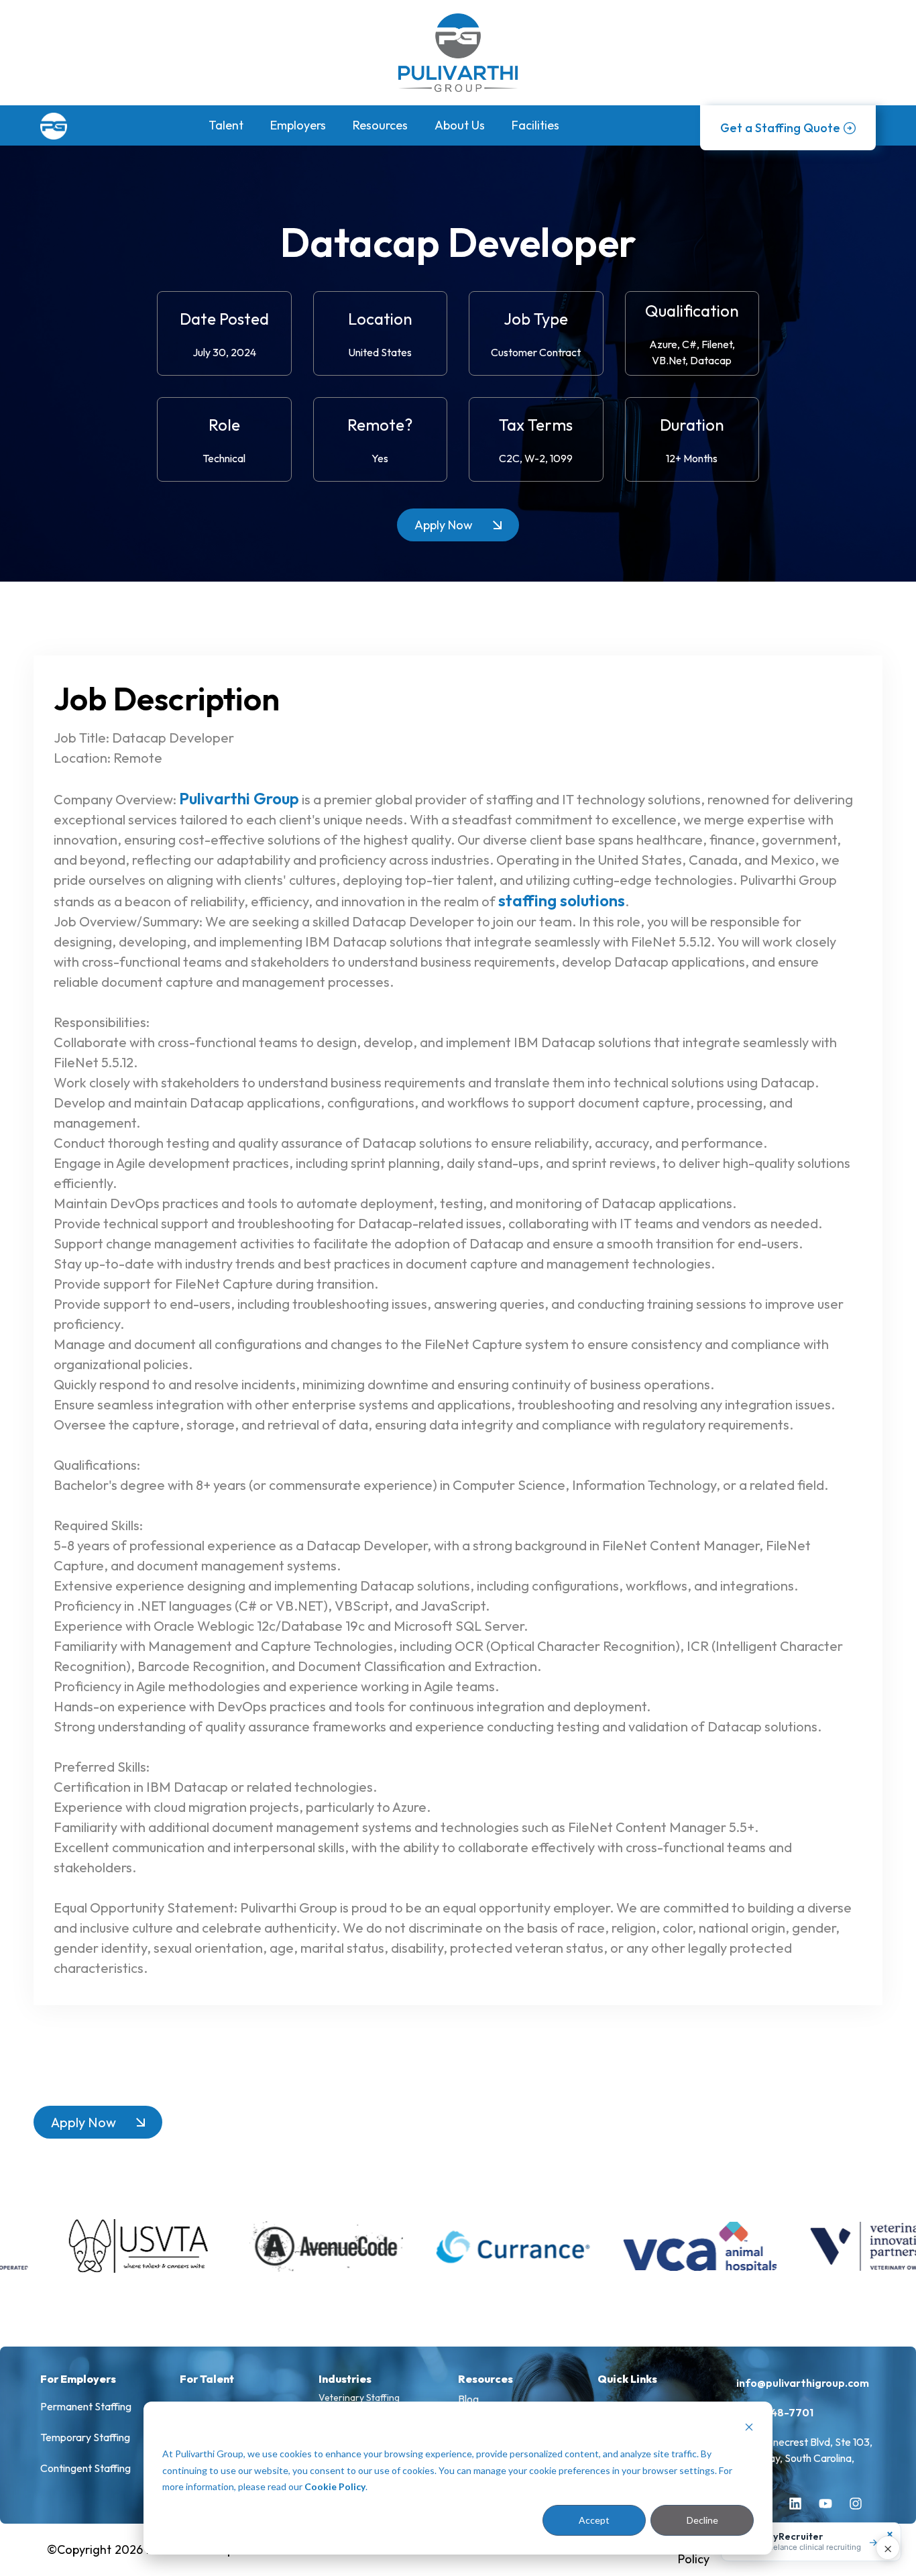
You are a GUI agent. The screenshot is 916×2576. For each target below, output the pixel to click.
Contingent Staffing (85, 2468)
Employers (298, 125)
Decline (702, 2520)
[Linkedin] (802, 2510)
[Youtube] (832, 2510)
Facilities (535, 125)
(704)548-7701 (775, 2412)
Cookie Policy (335, 2486)
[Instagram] (862, 2510)
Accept (594, 2520)
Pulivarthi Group (239, 798)
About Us (460, 125)
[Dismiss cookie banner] (749, 2429)
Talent (226, 125)
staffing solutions (562, 900)
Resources (380, 125)
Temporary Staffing (85, 2437)
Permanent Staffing (86, 2406)
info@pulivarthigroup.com (803, 2383)
